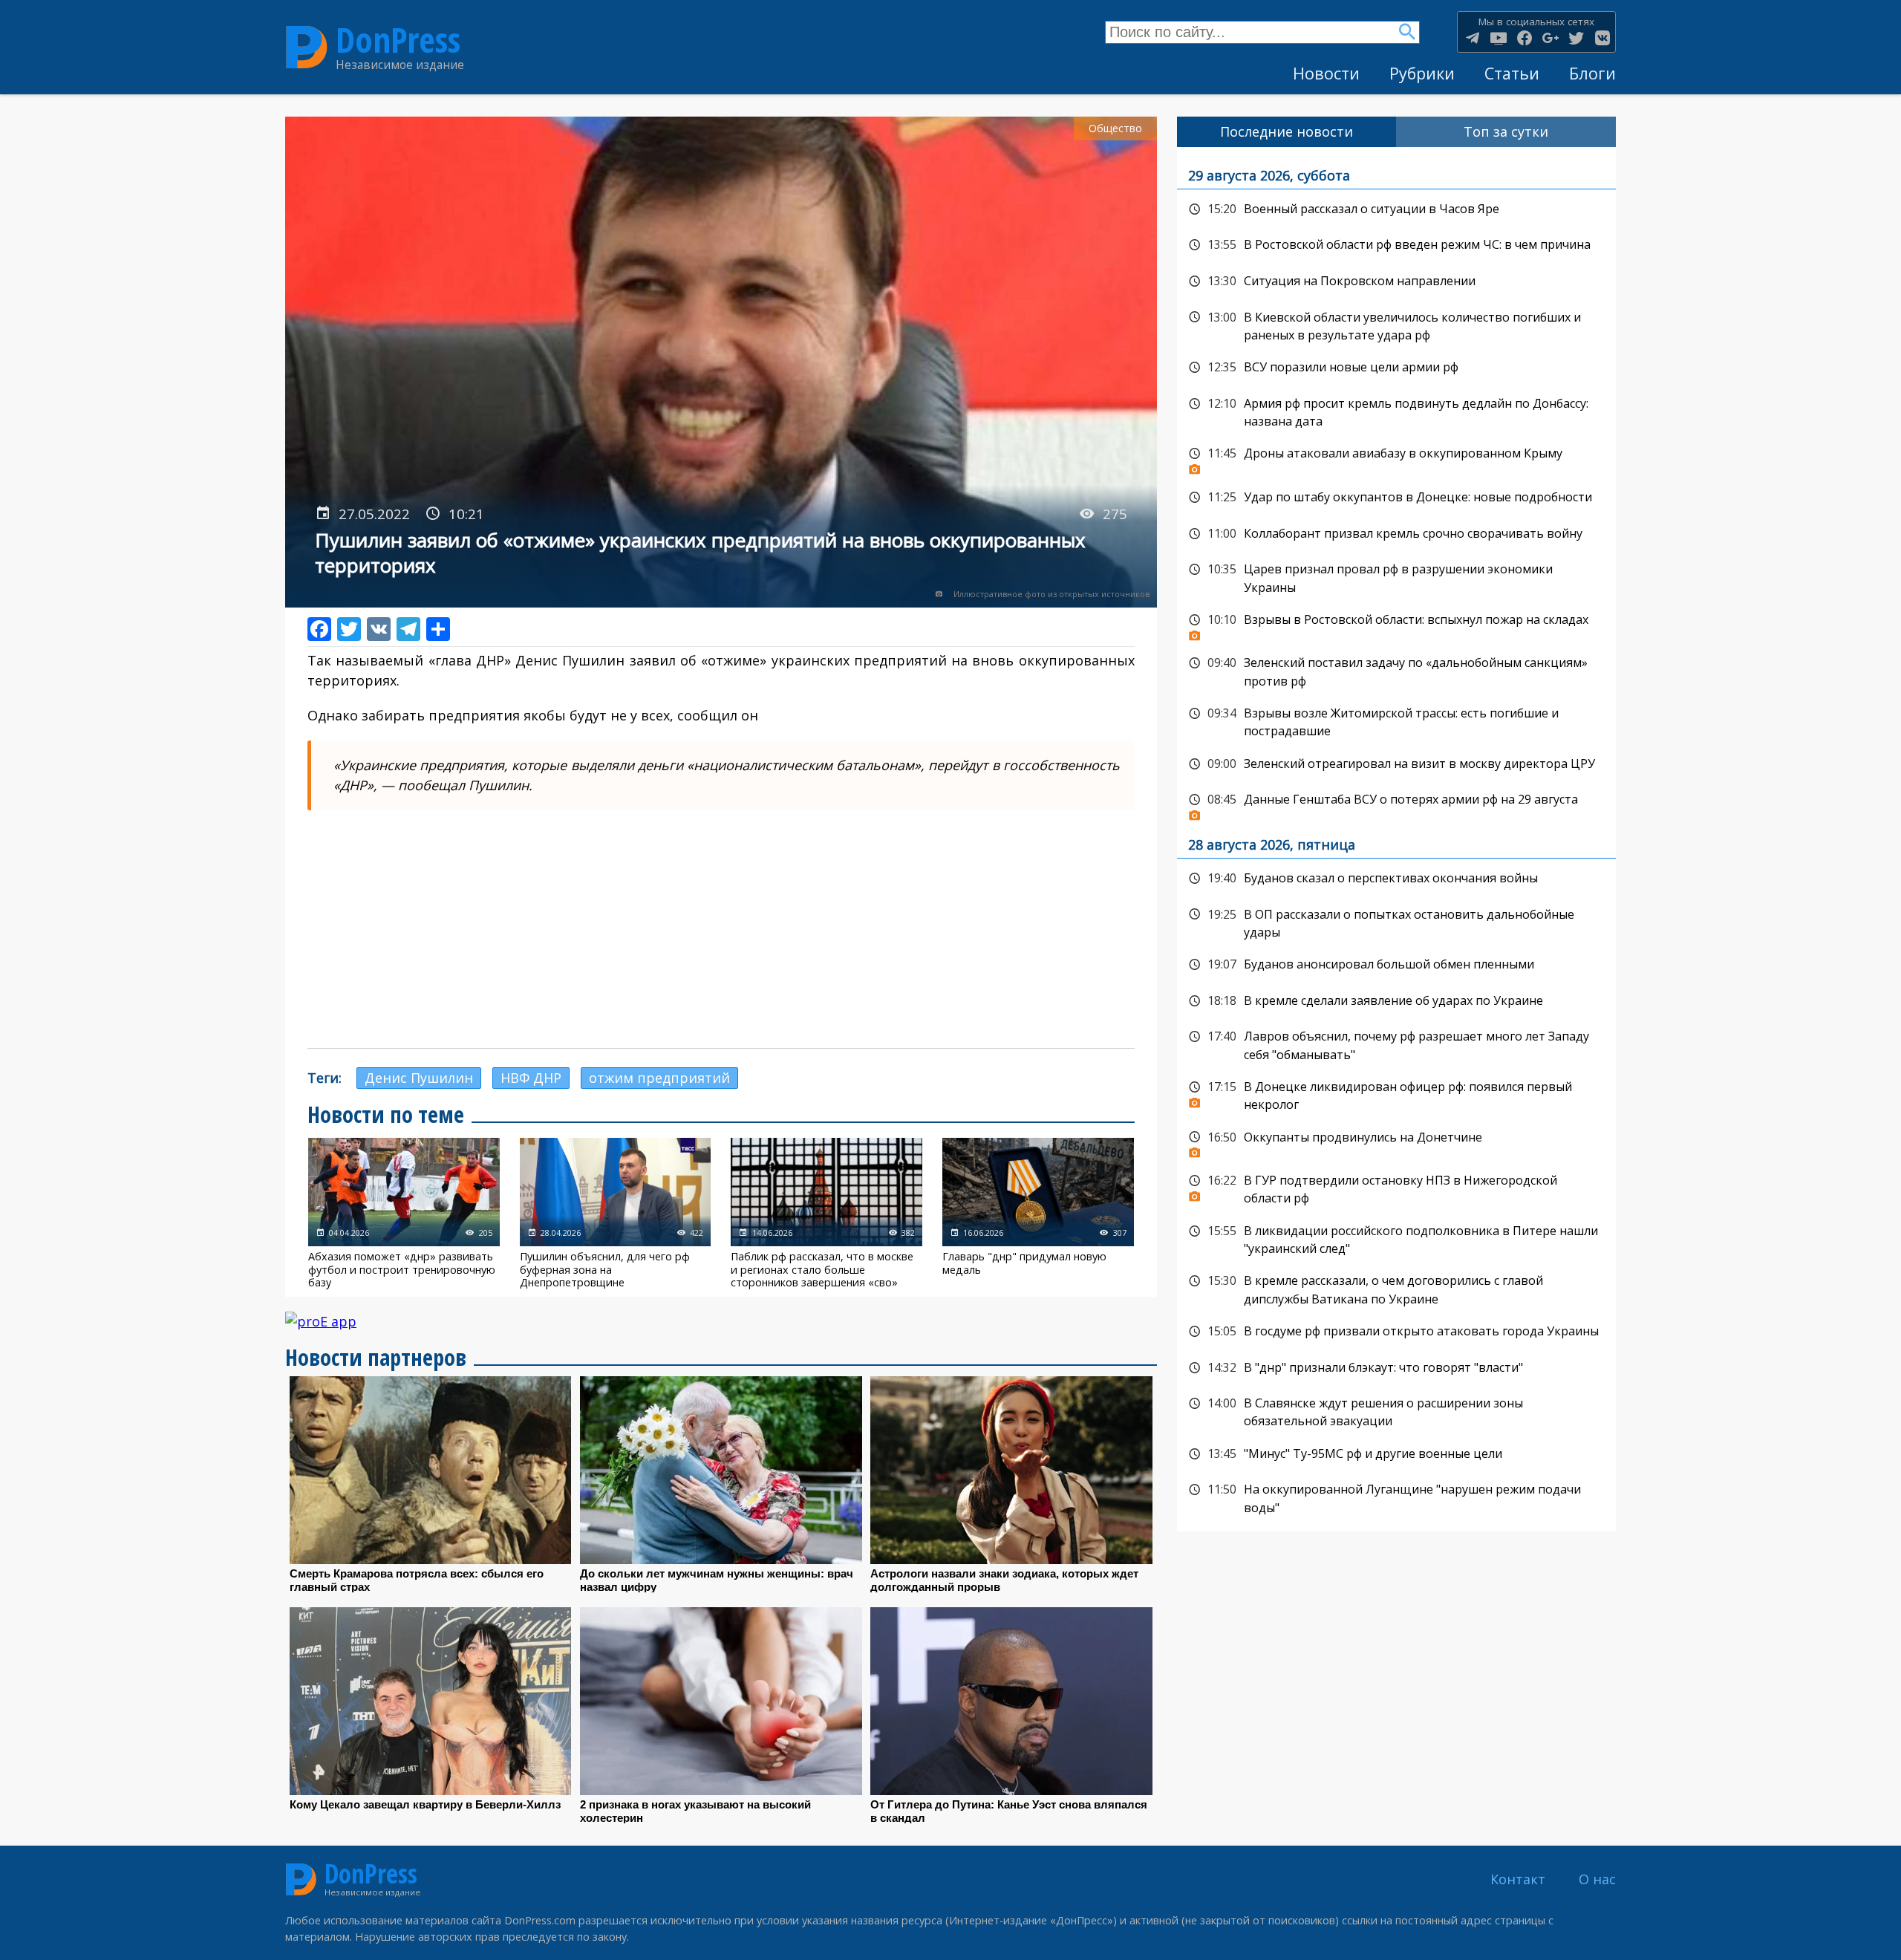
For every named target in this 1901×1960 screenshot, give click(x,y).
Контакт (1518, 1879)
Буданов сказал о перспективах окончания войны (1396, 879)
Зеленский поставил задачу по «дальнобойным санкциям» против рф (1396, 670)
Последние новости (1287, 131)
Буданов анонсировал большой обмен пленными (1396, 965)
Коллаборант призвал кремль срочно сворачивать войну (1396, 534)
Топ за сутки (1506, 131)
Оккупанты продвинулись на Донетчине (1396, 1142)
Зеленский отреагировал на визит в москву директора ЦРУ (1396, 764)
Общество (1115, 128)
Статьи (1512, 73)
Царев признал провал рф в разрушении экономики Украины (1396, 577)
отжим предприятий (659, 1078)
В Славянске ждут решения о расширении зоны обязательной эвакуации (1396, 1411)
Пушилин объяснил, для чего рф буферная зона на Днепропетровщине (616, 1213)
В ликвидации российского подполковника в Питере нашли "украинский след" (1396, 1238)
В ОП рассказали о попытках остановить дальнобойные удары (1396, 922)
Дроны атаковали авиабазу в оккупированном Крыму (1396, 458)
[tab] (1287, 132)
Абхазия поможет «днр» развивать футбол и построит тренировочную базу (404, 1213)
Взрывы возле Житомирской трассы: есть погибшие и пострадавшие (1396, 721)
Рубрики (1422, 73)
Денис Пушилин (419, 1078)
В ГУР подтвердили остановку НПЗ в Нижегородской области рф (1396, 1188)
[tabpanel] (1396, 839)
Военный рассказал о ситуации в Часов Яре (1396, 209)
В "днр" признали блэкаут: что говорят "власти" (1396, 1368)
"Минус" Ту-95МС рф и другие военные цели (1396, 1454)
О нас (1597, 1879)
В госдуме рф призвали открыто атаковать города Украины (1396, 1332)
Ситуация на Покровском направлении (1396, 281)
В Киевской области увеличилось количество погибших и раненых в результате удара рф (1396, 325)
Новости (1326, 73)
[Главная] (307, 48)
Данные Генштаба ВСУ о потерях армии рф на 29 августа (1396, 804)
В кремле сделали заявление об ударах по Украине (1396, 1001)
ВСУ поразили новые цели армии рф (1396, 368)
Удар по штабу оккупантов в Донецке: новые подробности (1396, 498)
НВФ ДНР (531, 1078)
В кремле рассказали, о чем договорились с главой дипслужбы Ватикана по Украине (1396, 1288)
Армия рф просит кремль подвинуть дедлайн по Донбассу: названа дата (1396, 411)
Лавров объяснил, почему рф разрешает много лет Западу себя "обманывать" (1396, 1044)
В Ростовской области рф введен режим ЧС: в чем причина (1396, 245)
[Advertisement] (721, 929)
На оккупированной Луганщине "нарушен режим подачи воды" (1396, 1497)
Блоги (1592, 73)
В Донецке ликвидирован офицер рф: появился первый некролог (1396, 1094)
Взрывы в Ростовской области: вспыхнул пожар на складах (1396, 624)
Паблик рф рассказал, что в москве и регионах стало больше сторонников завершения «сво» (826, 1213)
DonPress (398, 40)
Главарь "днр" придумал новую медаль (1038, 1213)
